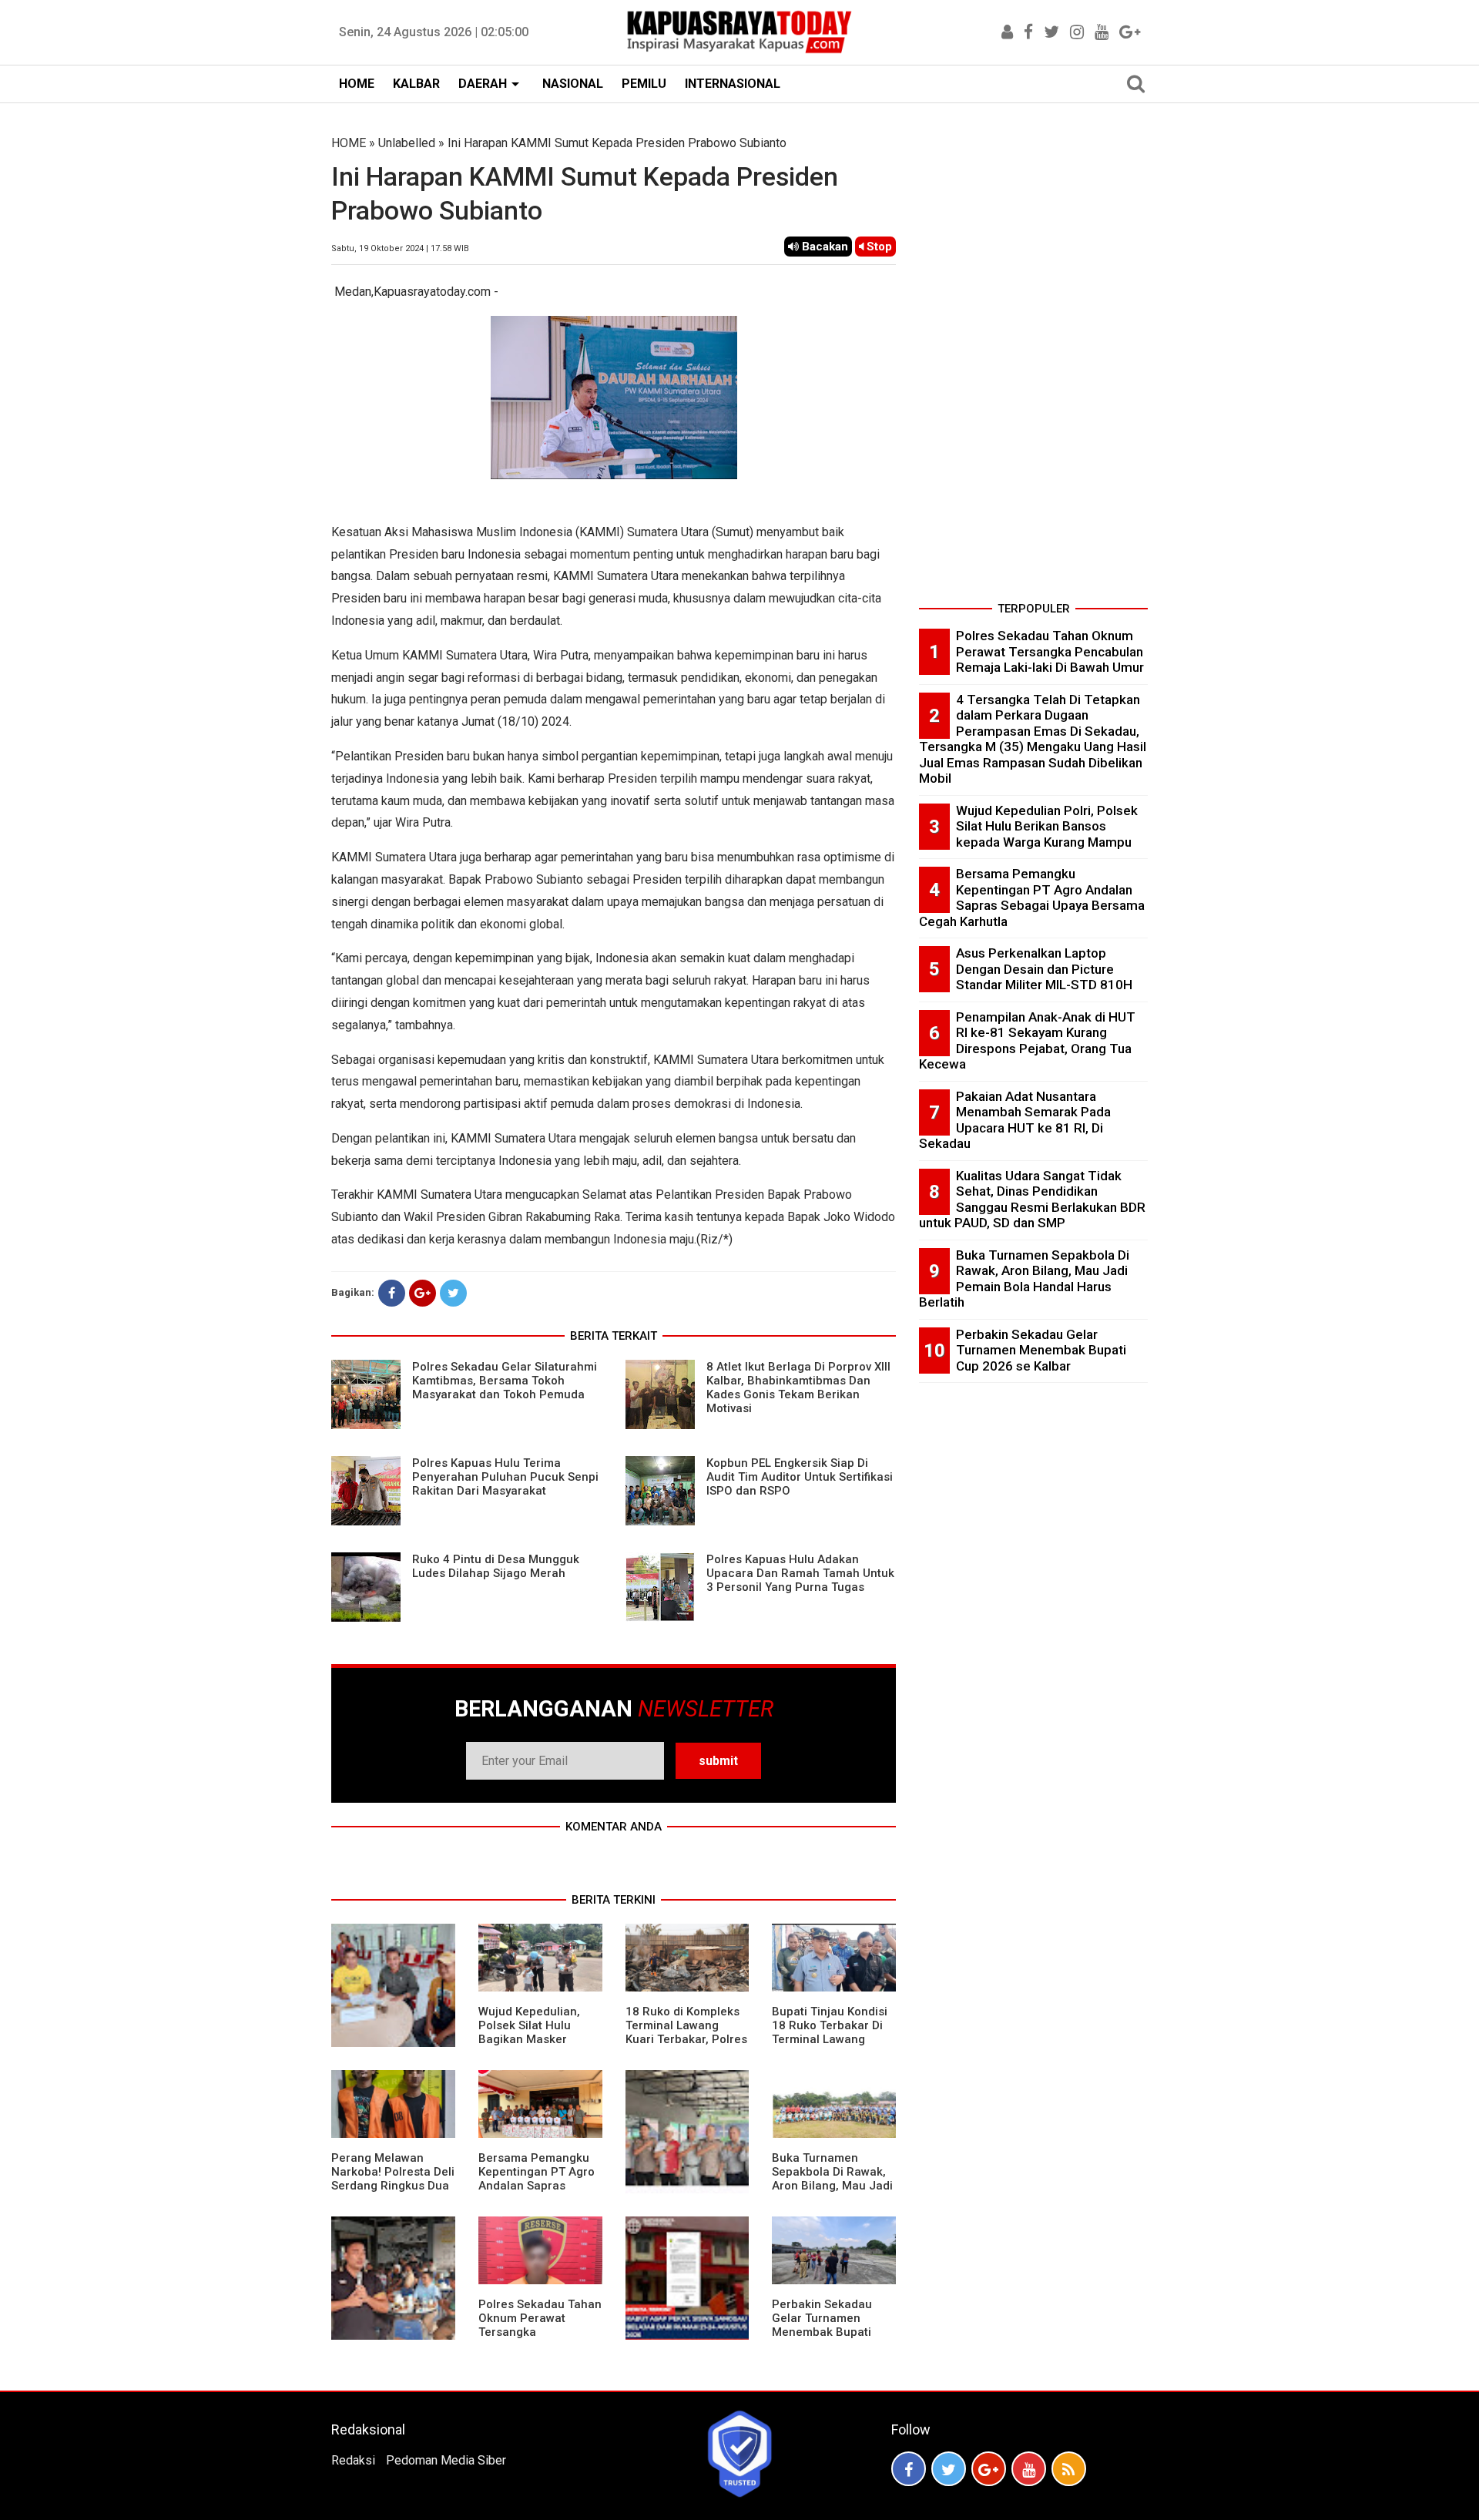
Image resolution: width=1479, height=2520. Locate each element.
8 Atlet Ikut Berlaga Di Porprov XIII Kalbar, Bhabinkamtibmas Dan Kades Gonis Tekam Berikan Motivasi (798, 1388)
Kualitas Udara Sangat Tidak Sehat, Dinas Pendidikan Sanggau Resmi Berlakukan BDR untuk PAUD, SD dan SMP (1032, 1200)
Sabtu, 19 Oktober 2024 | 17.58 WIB (400, 248)
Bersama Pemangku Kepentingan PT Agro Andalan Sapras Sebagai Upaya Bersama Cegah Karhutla (537, 2193)
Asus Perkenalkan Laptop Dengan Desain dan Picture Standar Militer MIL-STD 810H (1044, 969)
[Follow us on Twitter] (949, 2469)
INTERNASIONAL (733, 84)
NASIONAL (573, 84)
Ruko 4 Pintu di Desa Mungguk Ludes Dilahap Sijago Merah (496, 1566)
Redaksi (353, 2460)
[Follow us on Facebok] (909, 2469)
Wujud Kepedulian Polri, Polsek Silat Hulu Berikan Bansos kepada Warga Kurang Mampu (1047, 826)
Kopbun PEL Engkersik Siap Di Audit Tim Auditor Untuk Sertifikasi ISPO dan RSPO (800, 1477)
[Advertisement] (1033, 365)
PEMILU (644, 84)
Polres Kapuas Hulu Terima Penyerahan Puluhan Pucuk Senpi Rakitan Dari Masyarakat (505, 1477)
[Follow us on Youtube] (1029, 2469)
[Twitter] (453, 1293)
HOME (357, 84)
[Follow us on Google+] (989, 2469)
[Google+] (423, 1293)
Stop (878, 247)
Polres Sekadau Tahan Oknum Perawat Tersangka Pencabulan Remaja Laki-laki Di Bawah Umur (540, 2339)
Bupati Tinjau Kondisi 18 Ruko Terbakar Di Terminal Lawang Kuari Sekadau (830, 2032)
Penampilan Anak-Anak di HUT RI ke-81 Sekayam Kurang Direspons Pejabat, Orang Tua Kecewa (1027, 1041)
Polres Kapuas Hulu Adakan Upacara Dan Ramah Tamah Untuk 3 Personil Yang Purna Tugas (800, 1573)
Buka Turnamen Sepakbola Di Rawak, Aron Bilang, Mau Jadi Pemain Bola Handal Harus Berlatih (832, 2186)
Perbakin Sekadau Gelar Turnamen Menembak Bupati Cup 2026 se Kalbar (825, 2325)
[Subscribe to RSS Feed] (1069, 2469)
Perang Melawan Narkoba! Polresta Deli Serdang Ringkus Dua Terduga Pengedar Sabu (393, 2186)
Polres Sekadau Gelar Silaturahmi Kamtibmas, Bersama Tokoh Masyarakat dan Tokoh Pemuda (505, 1381)
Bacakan (823, 247)
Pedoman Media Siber (446, 2460)
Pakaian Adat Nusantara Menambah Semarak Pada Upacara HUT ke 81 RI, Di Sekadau (1015, 1120)
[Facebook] (392, 1293)
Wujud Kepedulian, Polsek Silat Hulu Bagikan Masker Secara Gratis (529, 2032)
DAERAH (483, 84)
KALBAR (416, 84)
